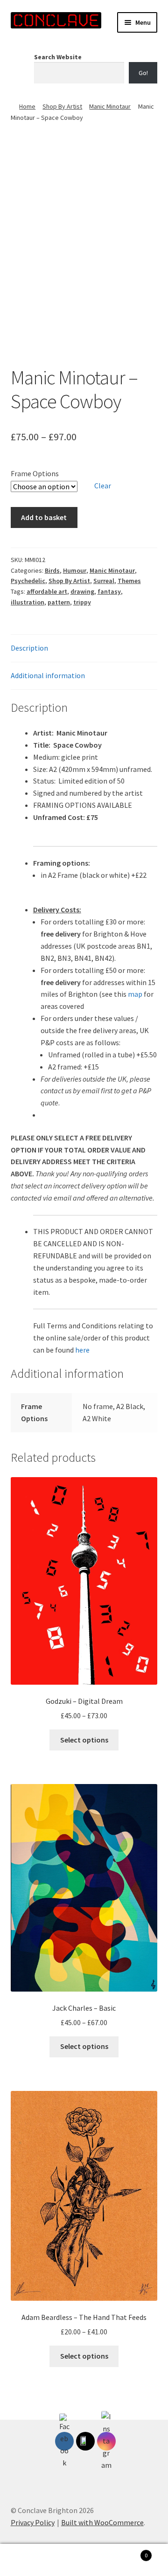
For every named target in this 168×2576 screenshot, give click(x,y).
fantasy (109, 591)
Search (84, 2560)
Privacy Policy (33, 2522)
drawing (82, 591)
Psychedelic (28, 581)
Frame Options (35, 473)
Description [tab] (29, 648)
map (135, 994)
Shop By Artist (62, 106)
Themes (129, 581)
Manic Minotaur (110, 106)
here (82, 1350)
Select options (84, 1740)
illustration (28, 602)
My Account (28, 2560)
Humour (75, 570)
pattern (59, 602)
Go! (143, 73)
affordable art (47, 591)
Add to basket (44, 517)
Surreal (104, 581)
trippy (82, 602)
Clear (103, 486)
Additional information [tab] (48, 675)
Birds (52, 570)
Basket (130, 2552)
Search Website (58, 57)
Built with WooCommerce (102, 2522)
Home (27, 106)
